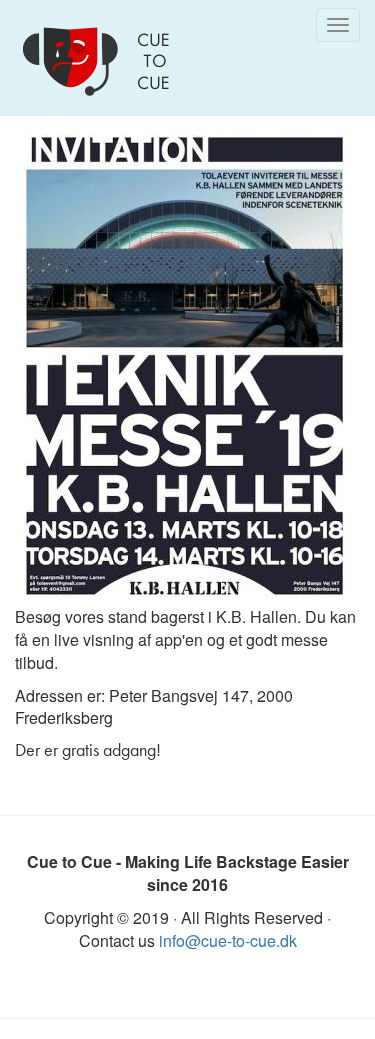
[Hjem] (100, 61)
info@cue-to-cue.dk (228, 940)
